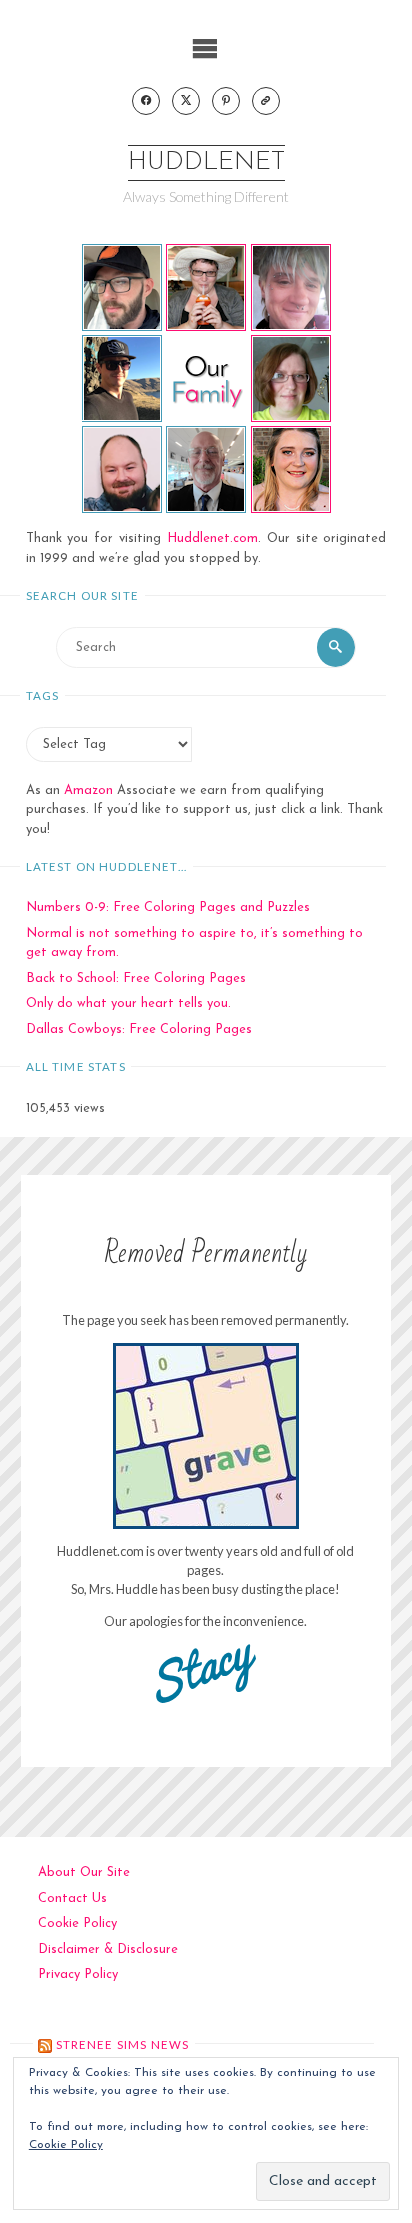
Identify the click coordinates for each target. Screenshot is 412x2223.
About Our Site (84, 1872)
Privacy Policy (78, 1974)
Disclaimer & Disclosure (108, 1949)
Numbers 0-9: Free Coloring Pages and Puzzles (168, 907)
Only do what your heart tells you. (128, 1003)
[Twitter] (186, 101)
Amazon (88, 790)
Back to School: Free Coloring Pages (136, 978)
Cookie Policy (77, 1923)
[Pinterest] (226, 101)
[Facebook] (146, 101)
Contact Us (72, 1898)
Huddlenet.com (212, 538)
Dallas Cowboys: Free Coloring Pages (139, 1029)
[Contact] (266, 101)
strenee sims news (123, 2044)
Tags (43, 695)
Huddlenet (206, 162)
